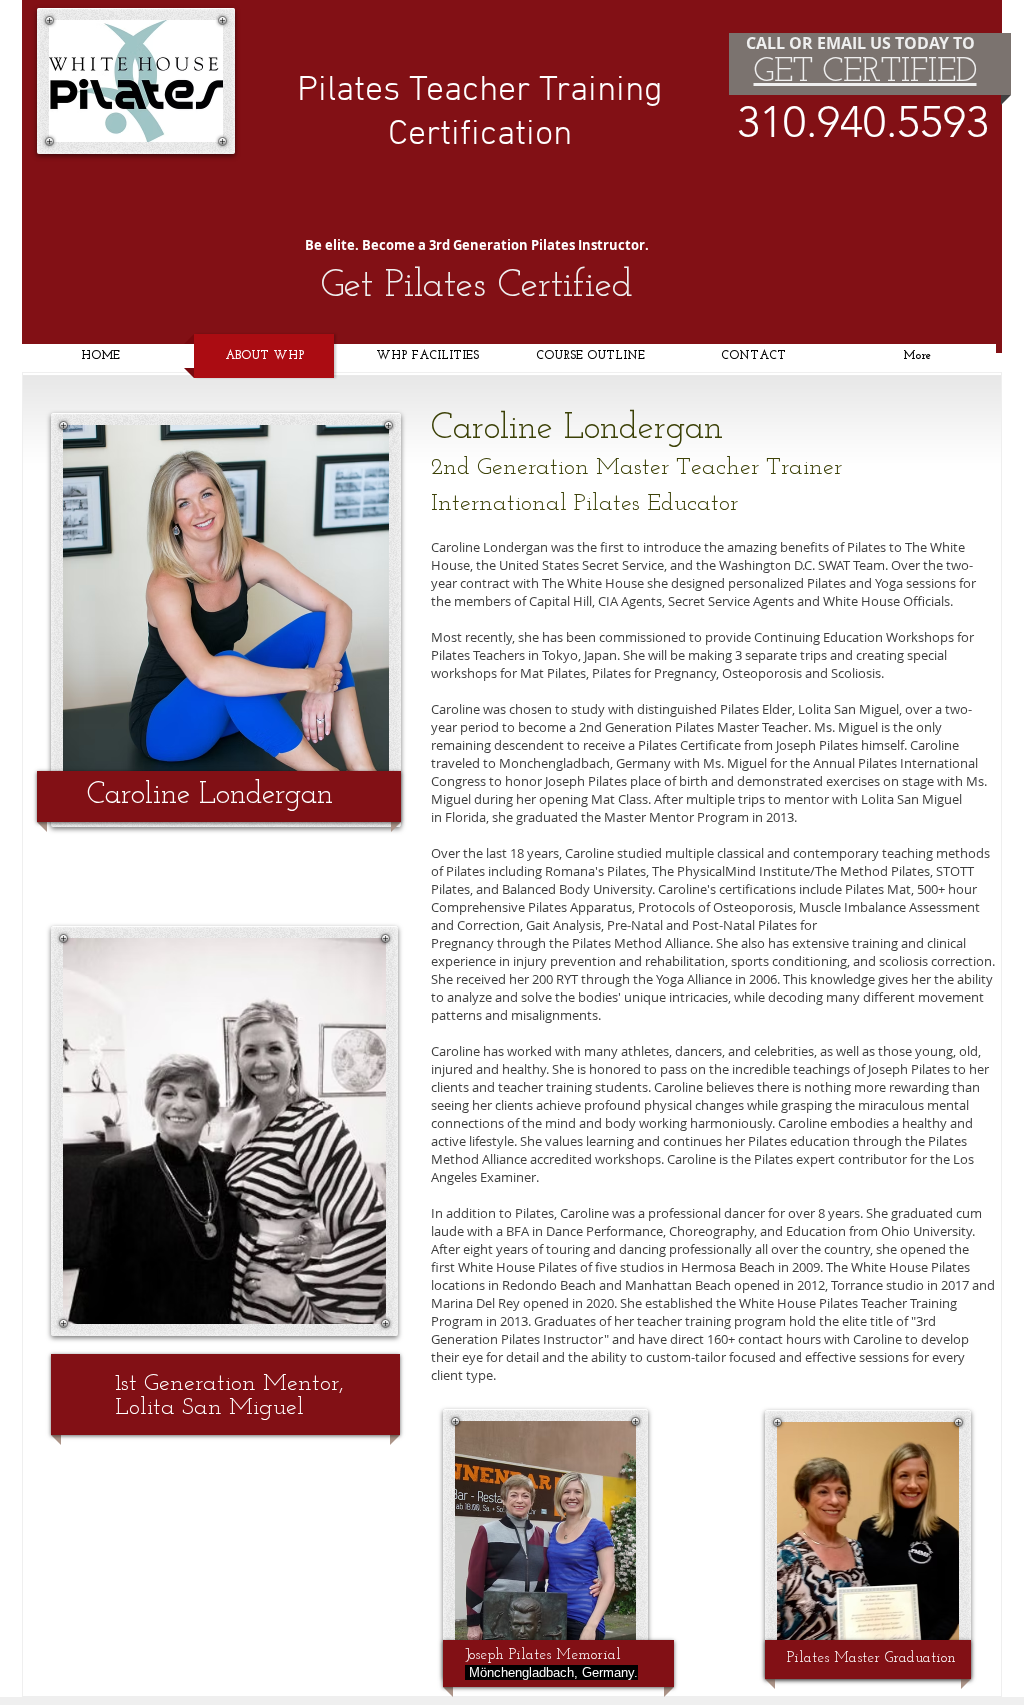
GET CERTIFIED (865, 72)
